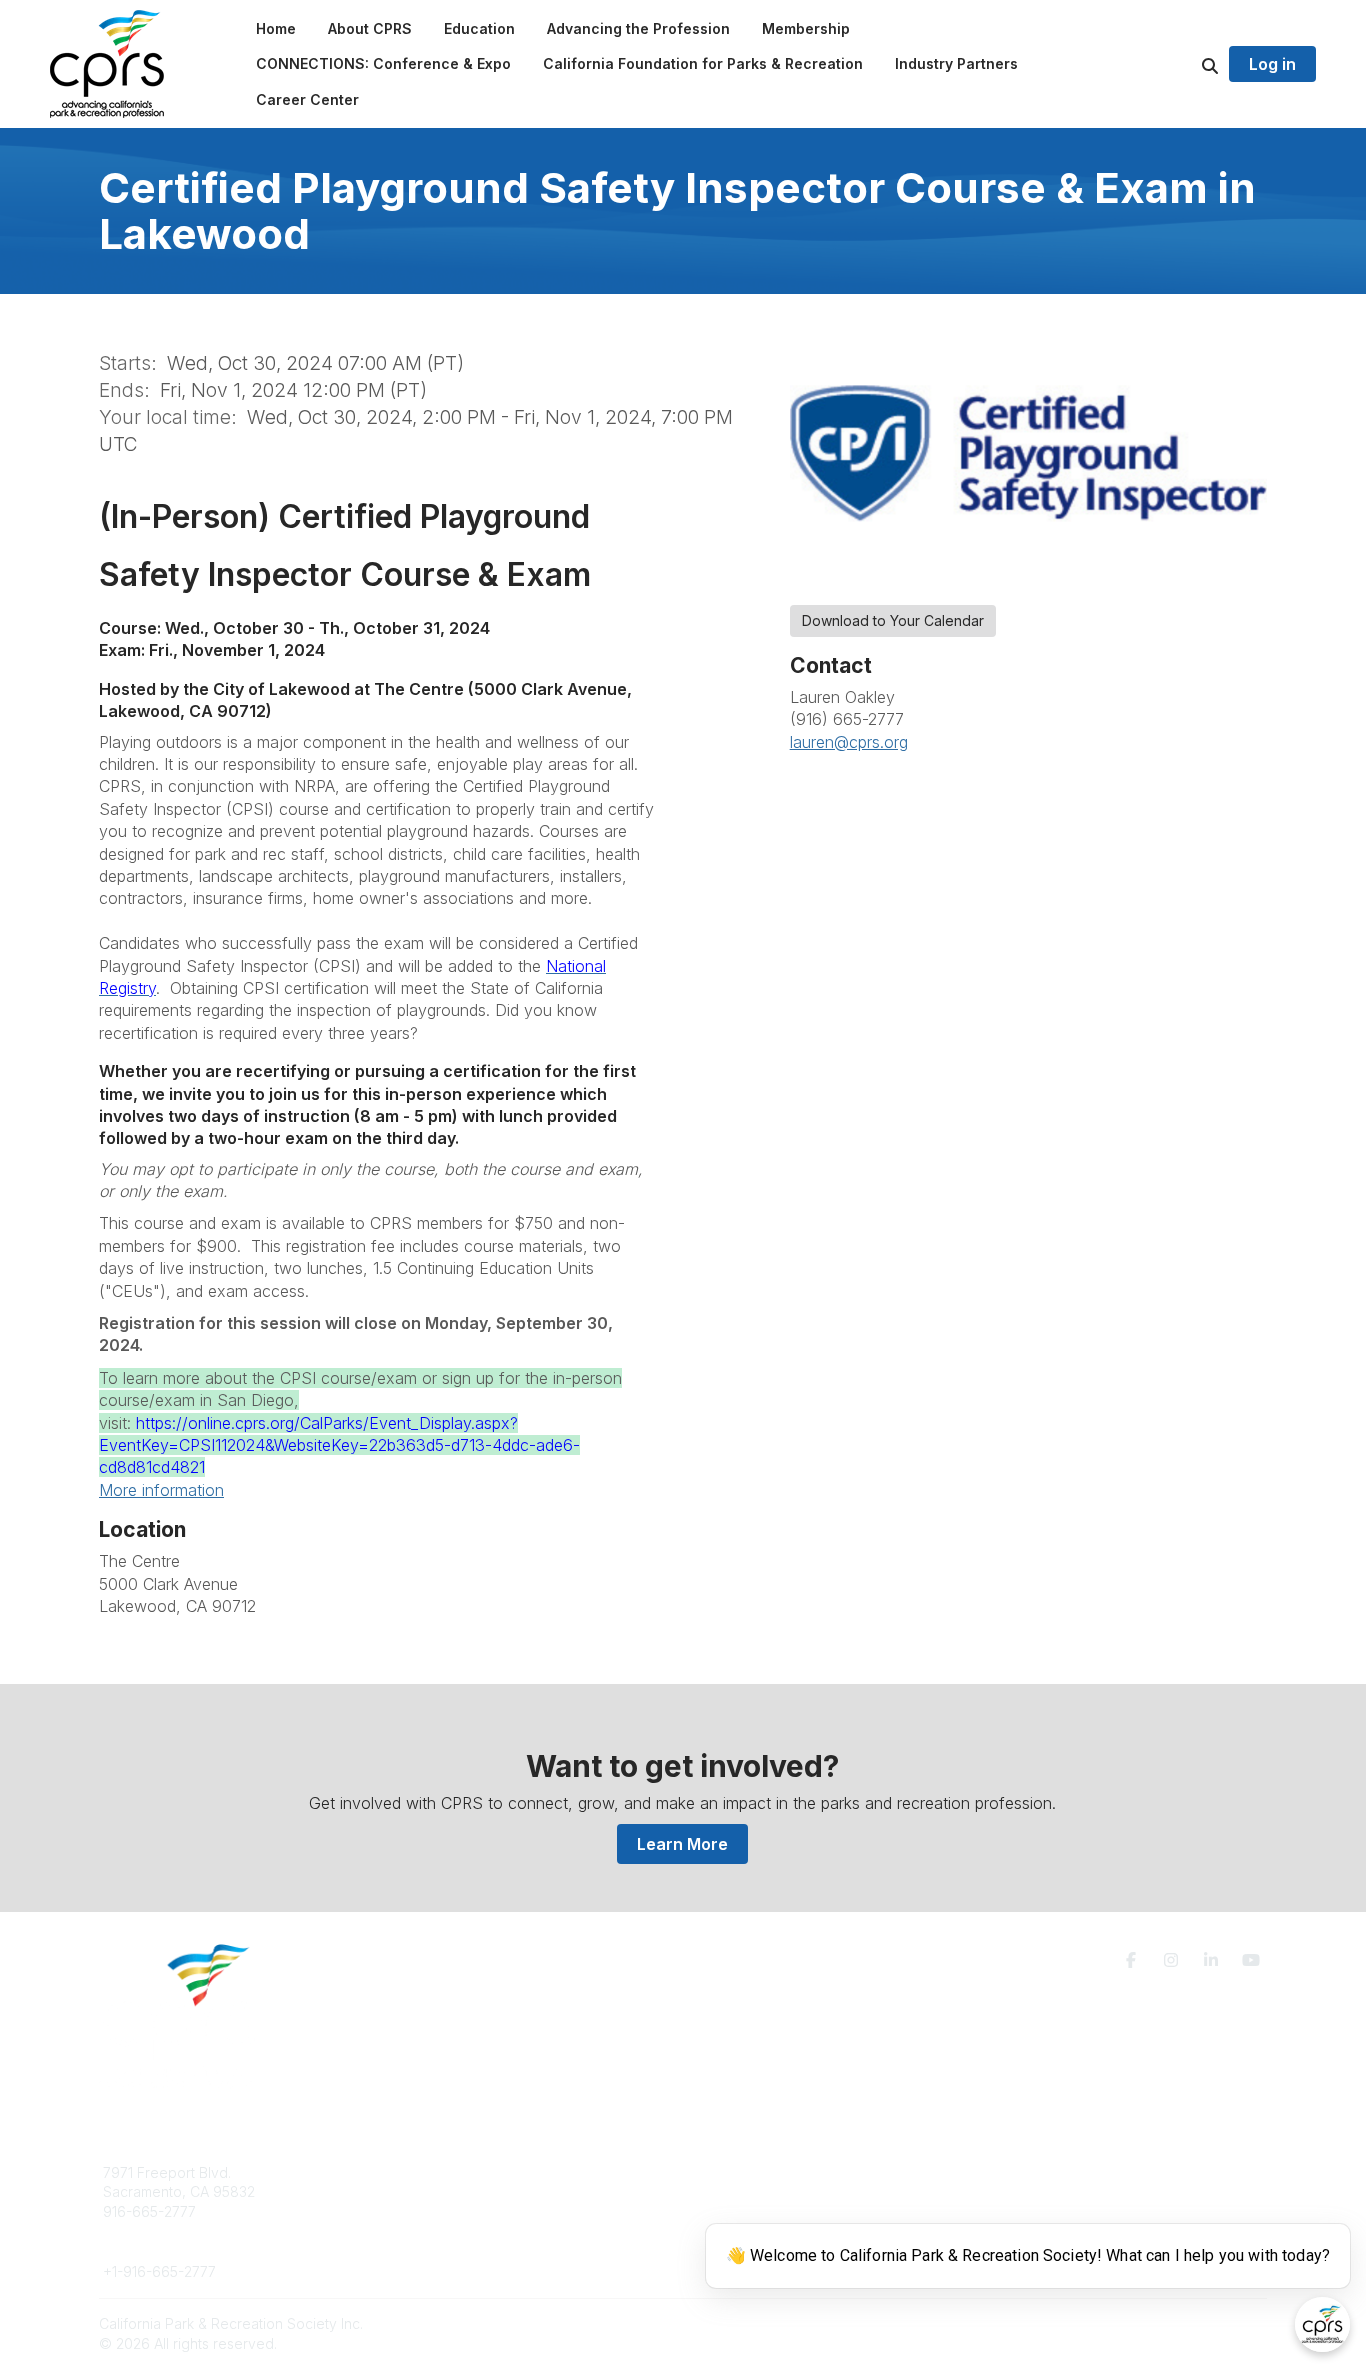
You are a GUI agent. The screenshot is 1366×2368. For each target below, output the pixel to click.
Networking (744, 2172)
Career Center (442, 2211)
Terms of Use (1035, 2180)
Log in (1272, 64)
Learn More (682, 1844)
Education (427, 2191)
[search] (1185, 64)
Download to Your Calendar (893, 620)
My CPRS (737, 2211)
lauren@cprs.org (849, 742)
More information (161, 1490)
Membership (748, 2191)
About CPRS (435, 2172)
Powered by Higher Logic (1182, 2323)
